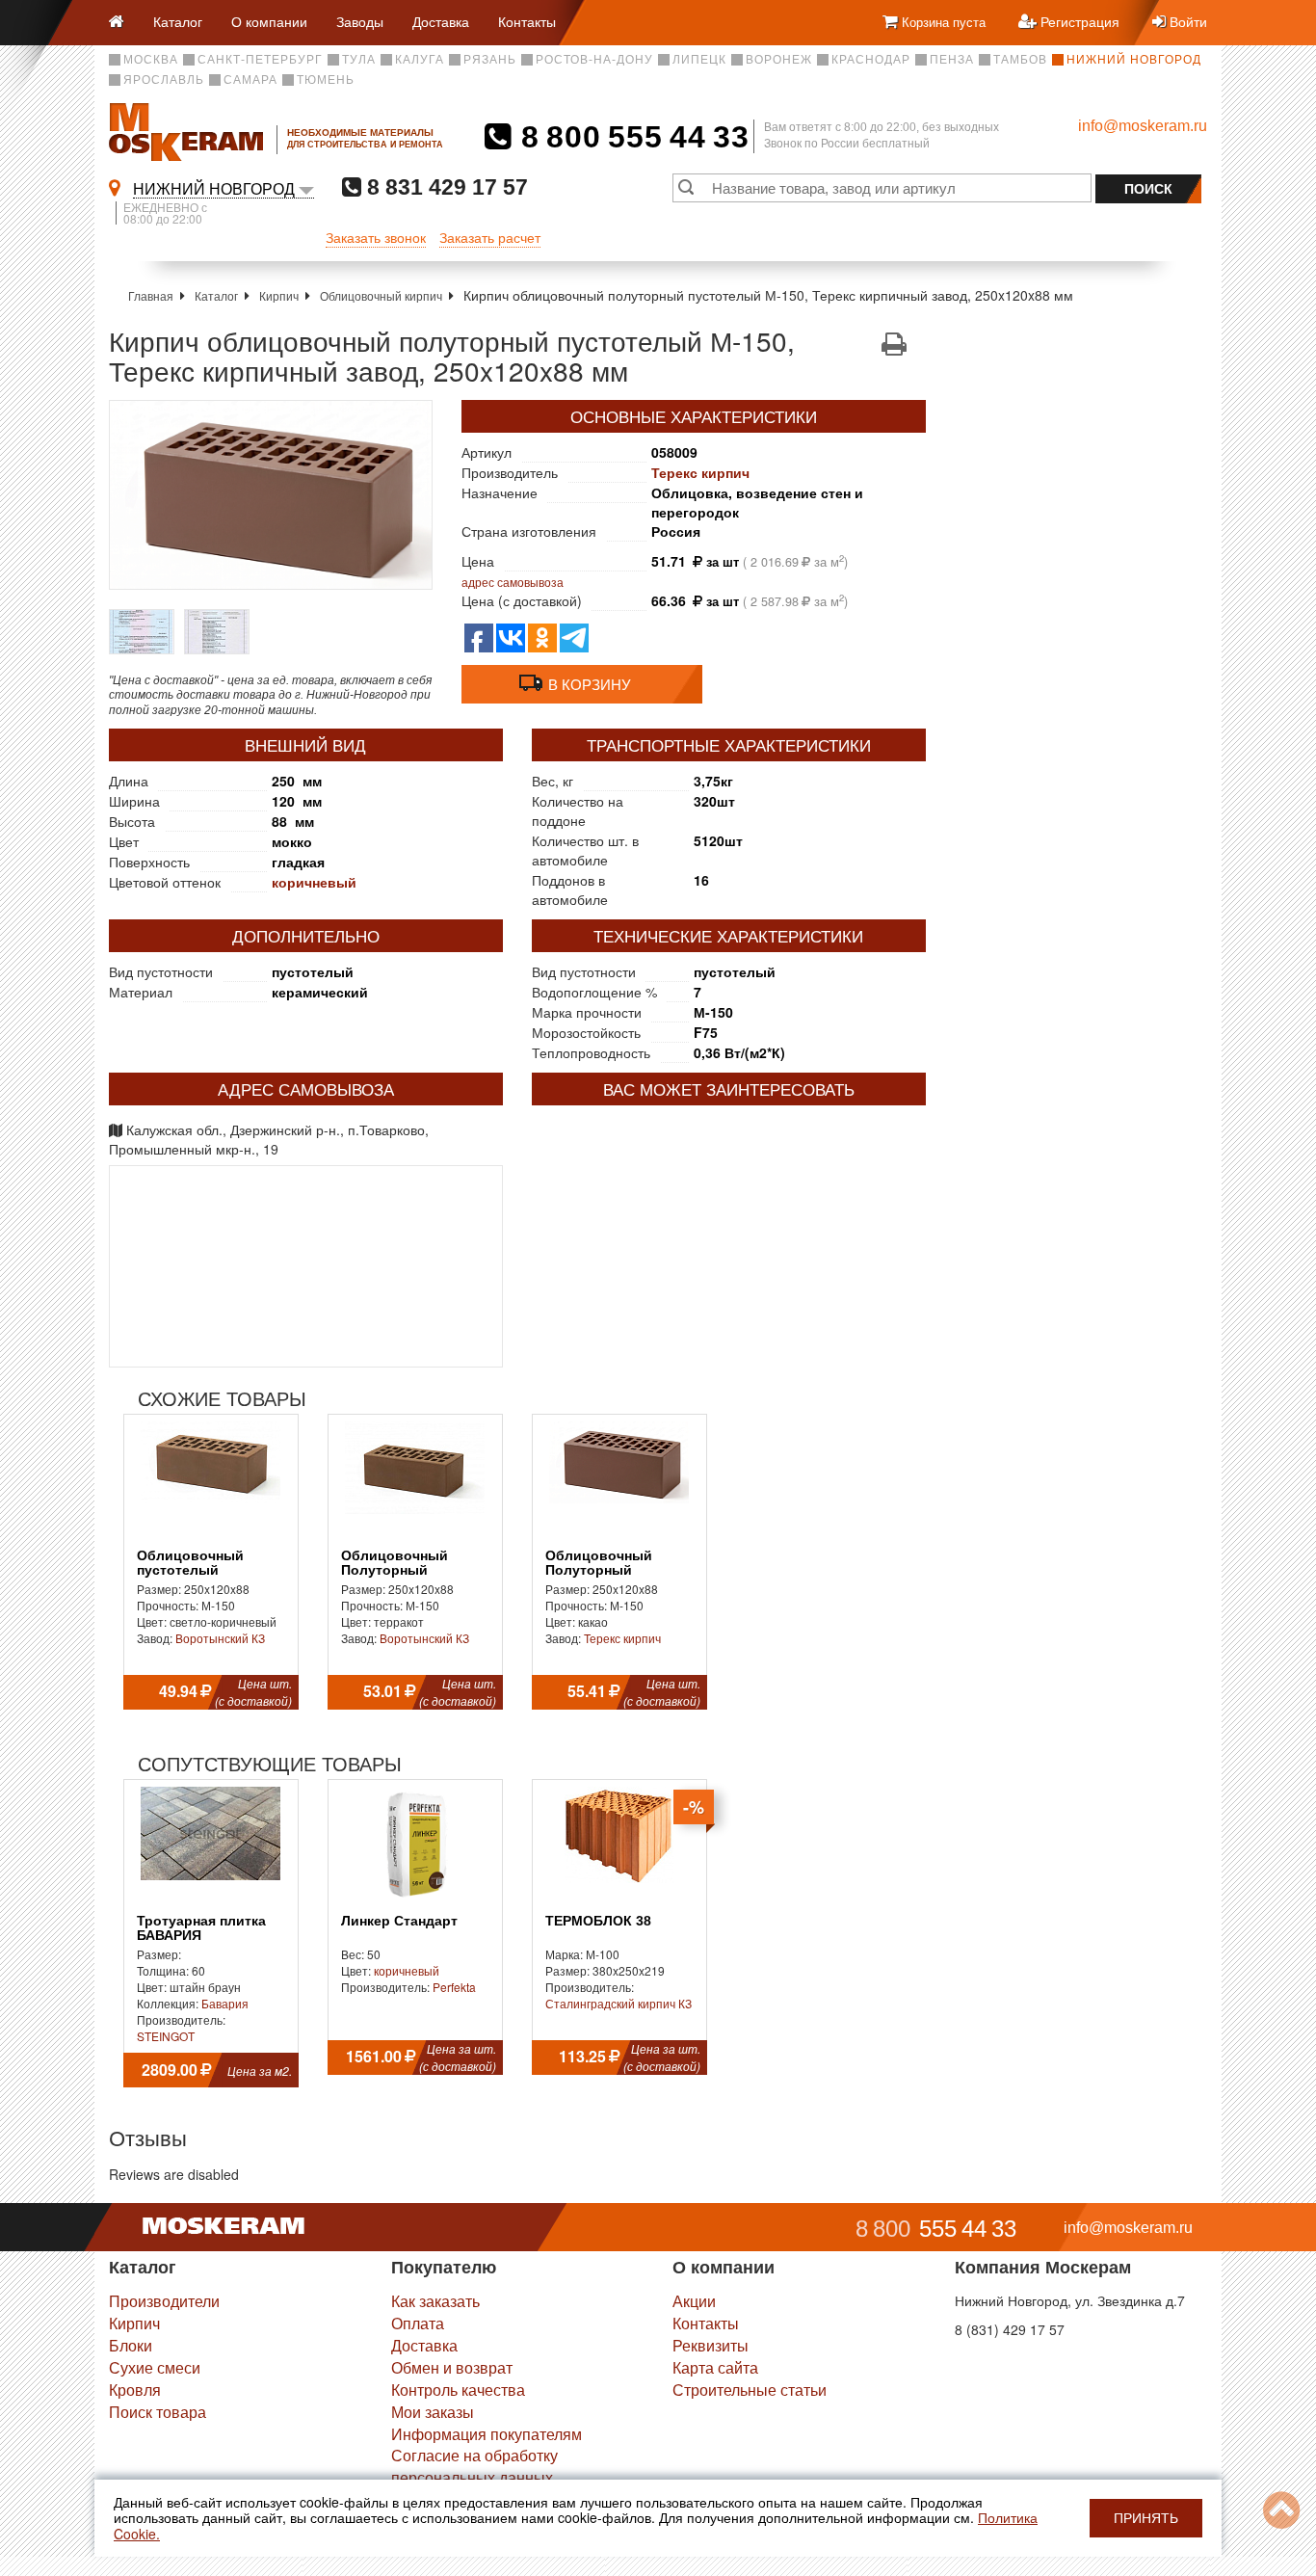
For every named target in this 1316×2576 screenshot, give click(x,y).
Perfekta (454, 1987)
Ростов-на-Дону (594, 60)
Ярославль (164, 80)
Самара (250, 80)
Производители (164, 2301)
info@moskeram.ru (1143, 126)
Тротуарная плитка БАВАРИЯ (201, 1928)
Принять (1146, 2518)
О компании (269, 21)
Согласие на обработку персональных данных (474, 2466)
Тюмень (326, 80)
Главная (151, 295)
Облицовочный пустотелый (190, 1563)
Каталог (178, 21)
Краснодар (871, 60)
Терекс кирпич (700, 472)
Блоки (131, 2345)
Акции (694, 2301)
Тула (359, 60)
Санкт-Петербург (260, 60)
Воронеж (779, 60)
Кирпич (279, 295)
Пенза (952, 60)
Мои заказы (433, 2412)
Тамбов (1020, 60)
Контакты (527, 21)
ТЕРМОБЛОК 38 (598, 1921)
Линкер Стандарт (399, 1921)
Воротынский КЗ (220, 1638)
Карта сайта (715, 2367)
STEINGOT (166, 2036)
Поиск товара (158, 2412)
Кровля (135, 2390)
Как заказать (435, 2301)
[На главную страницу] (124, 23)
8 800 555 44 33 (631, 137)
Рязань (490, 60)
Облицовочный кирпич (381, 295)
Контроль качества (458, 2390)
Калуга (420, 60)
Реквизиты (711, 2345)
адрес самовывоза (513, 582)
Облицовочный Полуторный (395, 1563)
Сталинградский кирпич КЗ (619, 2003)
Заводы (360, 21)
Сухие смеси (155, 2367)
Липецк (699, 60)
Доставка (441, 21)
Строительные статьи (750, 2390)
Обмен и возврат (452, 2367)
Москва (151, 60)
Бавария (225, 2003)
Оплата (418, 2323)
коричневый (314, 882)
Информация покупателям (487, 2434)
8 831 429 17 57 (445, 186)
